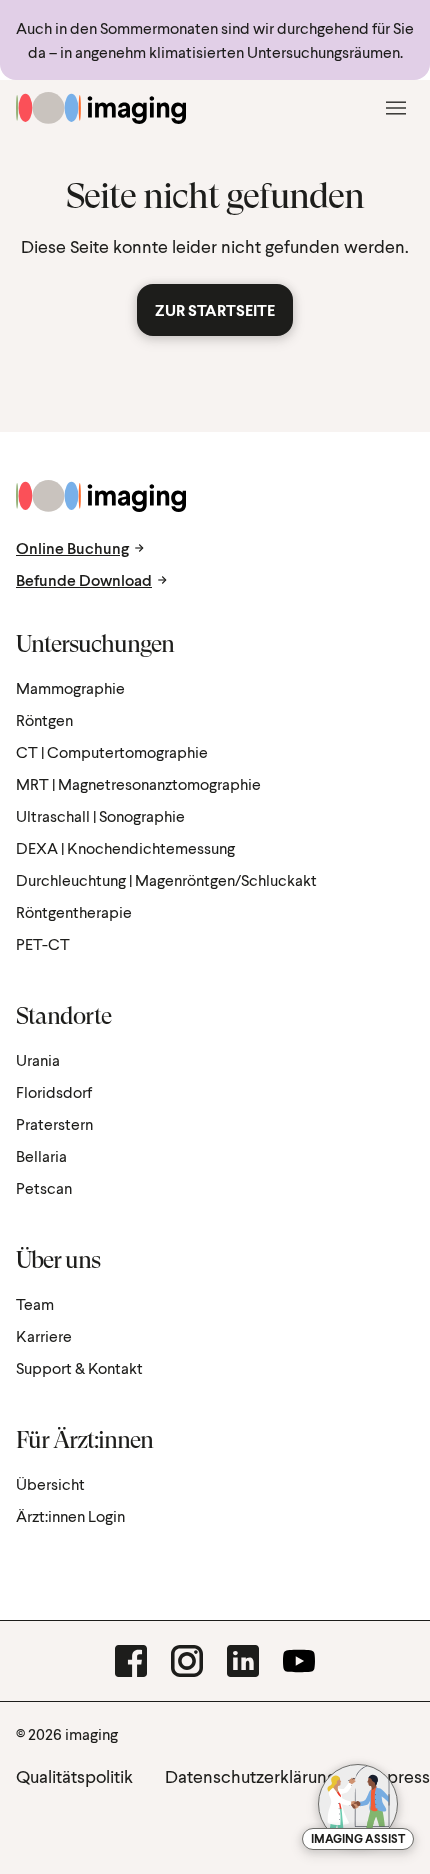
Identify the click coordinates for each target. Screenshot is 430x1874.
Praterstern (54, 1123)
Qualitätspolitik (74, 1776)
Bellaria (41, 1155)
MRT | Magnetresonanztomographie (138, 783)
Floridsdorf (54, 1091)
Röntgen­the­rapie (74, 911)
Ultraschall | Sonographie (100, 815)
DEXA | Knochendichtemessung (125, 847)
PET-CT (43, 943)
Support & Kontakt (79, 1367)
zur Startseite (215, 309)
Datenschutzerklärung (250, 1776)
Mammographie (70, 687)
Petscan (44, 1187)
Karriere (44, 1335)
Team (35, 1303)
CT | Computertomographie (112, 751)
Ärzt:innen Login (70, 1515)
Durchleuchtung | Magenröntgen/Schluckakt (166, 879)
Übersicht (50, 1483)
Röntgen (44, 719)
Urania (38, 1059)
